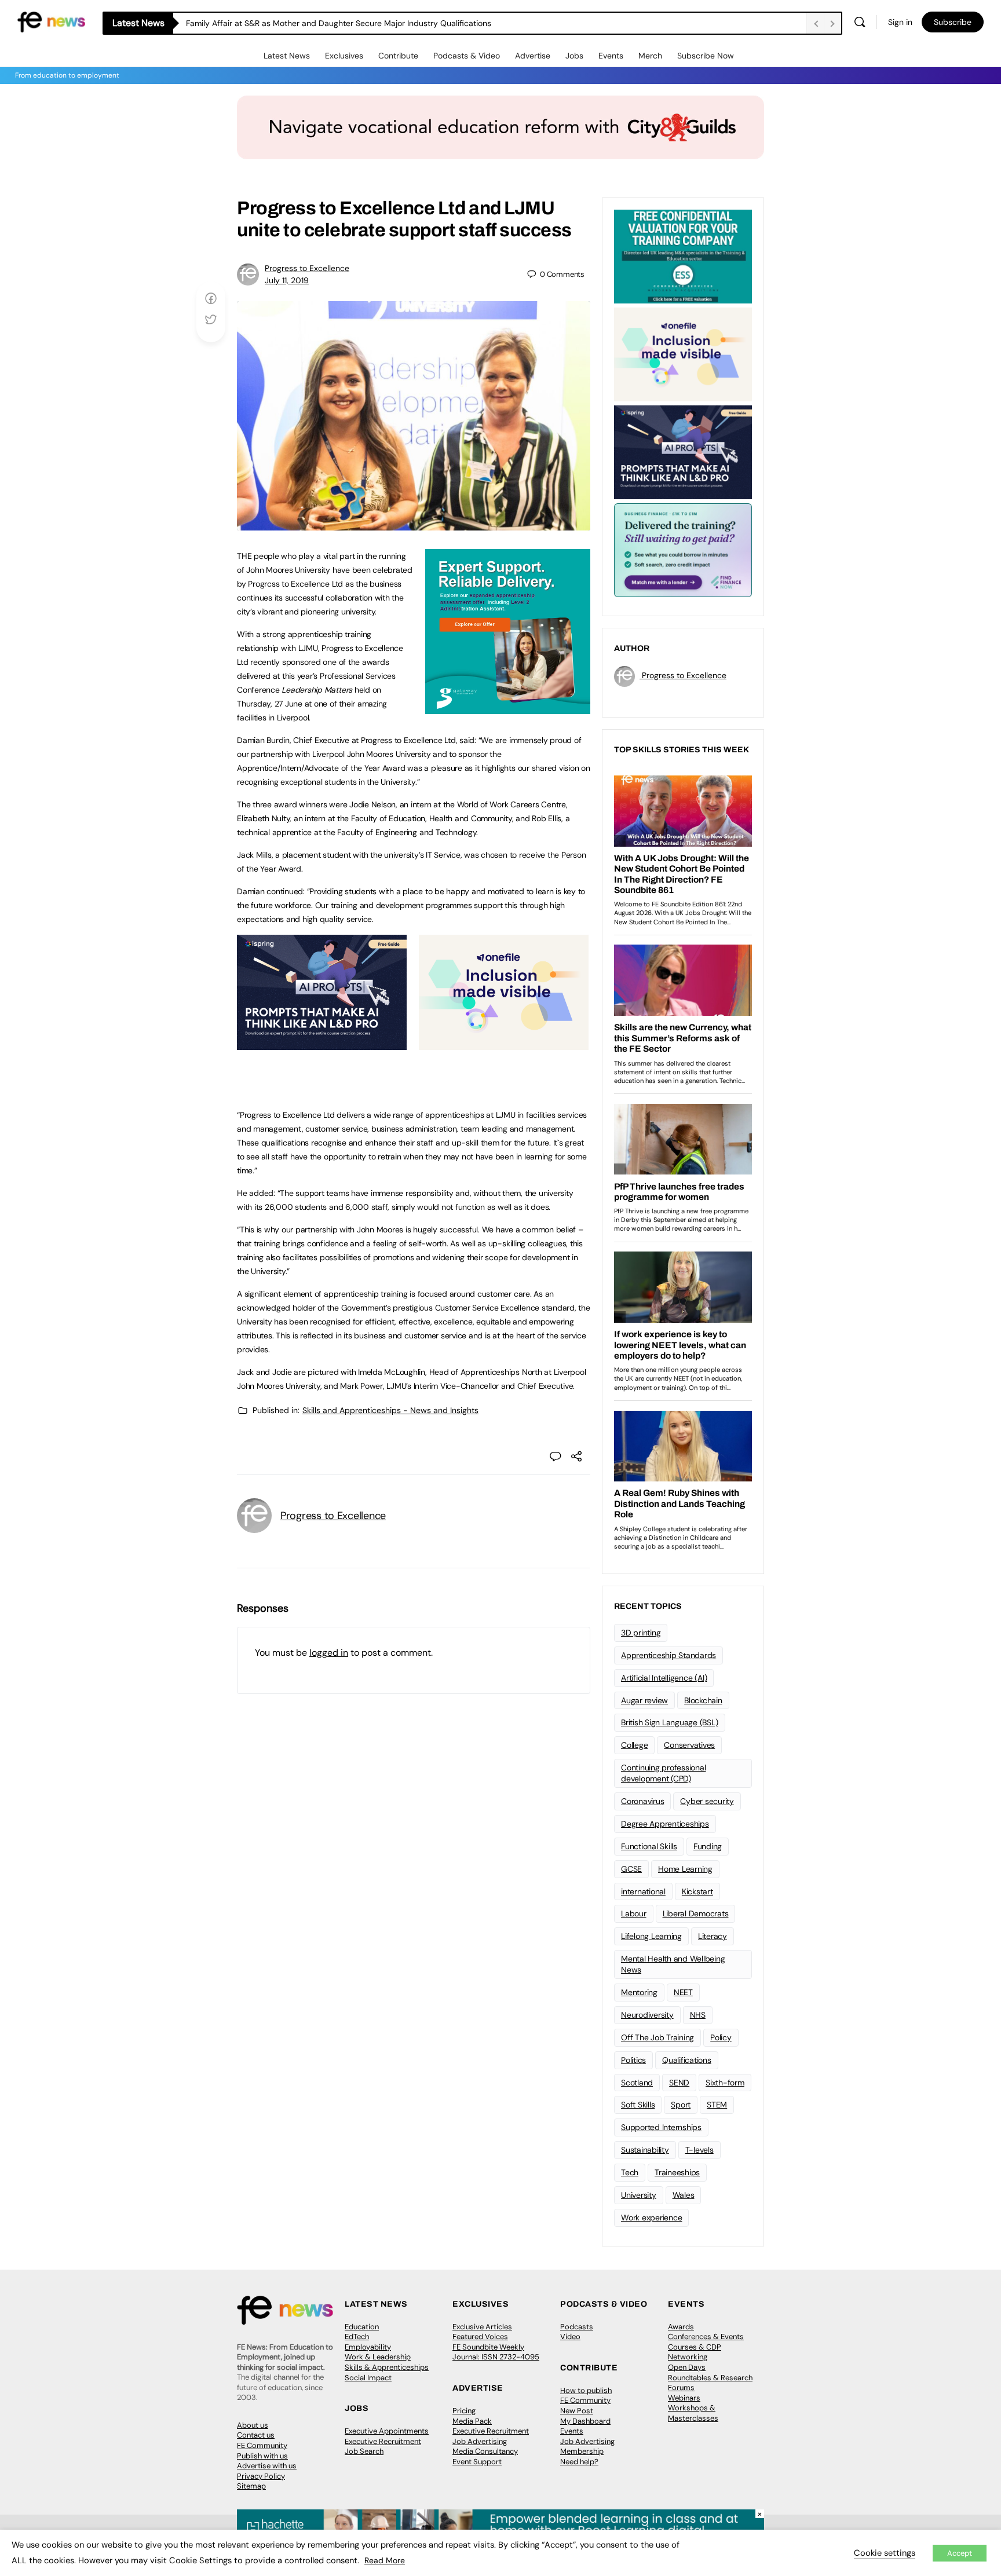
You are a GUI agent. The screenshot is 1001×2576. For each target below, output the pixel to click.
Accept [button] (960, 2553)
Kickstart (697, 1891)
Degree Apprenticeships (665, 1824)
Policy (721, 2037)
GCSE (631, 1869)
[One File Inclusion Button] (504, 1044)
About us (253, 2425)
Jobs (574, 56)
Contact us (256, 2435)
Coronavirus (642, 1801)
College (634, 1745)
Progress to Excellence (307, 268)
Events (611, 56)
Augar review (644, 1700)
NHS (698, 2015)
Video (570, 2337)
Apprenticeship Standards (668, 1655)
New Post (577, 2411)
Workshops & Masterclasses (693, 2413)
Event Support (477, 2462)
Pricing (464, 2411)
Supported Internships (661, 2127)
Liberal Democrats (696, 1913)
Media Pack (472, 2421)
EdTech (357, 2337)
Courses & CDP (695, 2347)
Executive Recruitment (383, 2441)
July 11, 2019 (287, 280)
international (643, 1891)
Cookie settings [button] (885, 2553)
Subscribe (953, 22)
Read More (385, 2560)
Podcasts (577, 2327)
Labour (634, 1913)
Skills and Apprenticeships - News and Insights (390, 1410)
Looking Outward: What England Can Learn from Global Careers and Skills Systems (341, 23)
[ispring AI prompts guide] (322, 1044)
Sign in (900, 22)
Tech (630, 2172)
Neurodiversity (647, 2015)
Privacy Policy (261, 2476)
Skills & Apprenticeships (387, 2367)
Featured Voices (480, 2337)
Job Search (364, 2451)
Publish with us (262, 2456)
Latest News (287, 56)
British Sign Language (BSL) (670, 1722)
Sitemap (251, 2486)
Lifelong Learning (651, 1936)
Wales (684, 2195)
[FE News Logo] (51, 21)
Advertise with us (267, 2466)
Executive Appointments (387, 2431)
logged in (329, 1653)
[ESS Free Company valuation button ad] (683, 255)
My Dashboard (585, 2421)
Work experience (651, 2218)
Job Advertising (480, 2441)
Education (362, 2327)
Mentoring (639, 1992)
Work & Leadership (378, 2357)
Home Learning (685, 1869)
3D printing (641, 1633)
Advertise (533, 56)
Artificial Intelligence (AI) (664, 1678)
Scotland (637, 2083)
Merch (650, 56)
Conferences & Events (706, 2337)
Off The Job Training (657, 2037)
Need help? (579, 2462)
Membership (582, 2451)
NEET (683, 1992)
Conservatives (689, 1745)
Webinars (684, 2398)
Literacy (713, 1936)
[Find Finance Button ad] (683, 549)
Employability (368, 2347)
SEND (679, 2083)
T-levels (699, 2150)
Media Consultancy (485, 2451)
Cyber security (707, 1801)
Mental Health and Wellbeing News (673, 1964)
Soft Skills (638, 2105)
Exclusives (344, 56)
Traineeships (677, 2172)
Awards (681, 2327)
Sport (681, 2105)
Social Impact (368, 2378)
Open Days (687, 2367)
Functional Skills (649, 1846)
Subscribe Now (706, 56)
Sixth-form (725, 2083)
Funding (708, 1846)
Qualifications (687, 2060)
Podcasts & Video (467, 56)
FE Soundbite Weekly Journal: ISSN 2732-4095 (496, 2352)
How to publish (586, 2390)
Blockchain (703, 1700)
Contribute (398, 56)
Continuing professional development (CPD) (663, 1773)
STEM (717, 2105)
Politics (633, 2060)
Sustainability (645, 2150)
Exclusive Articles (482, 2327)
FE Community (262, 2445)
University (639, 2195)
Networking (688, 2357)
